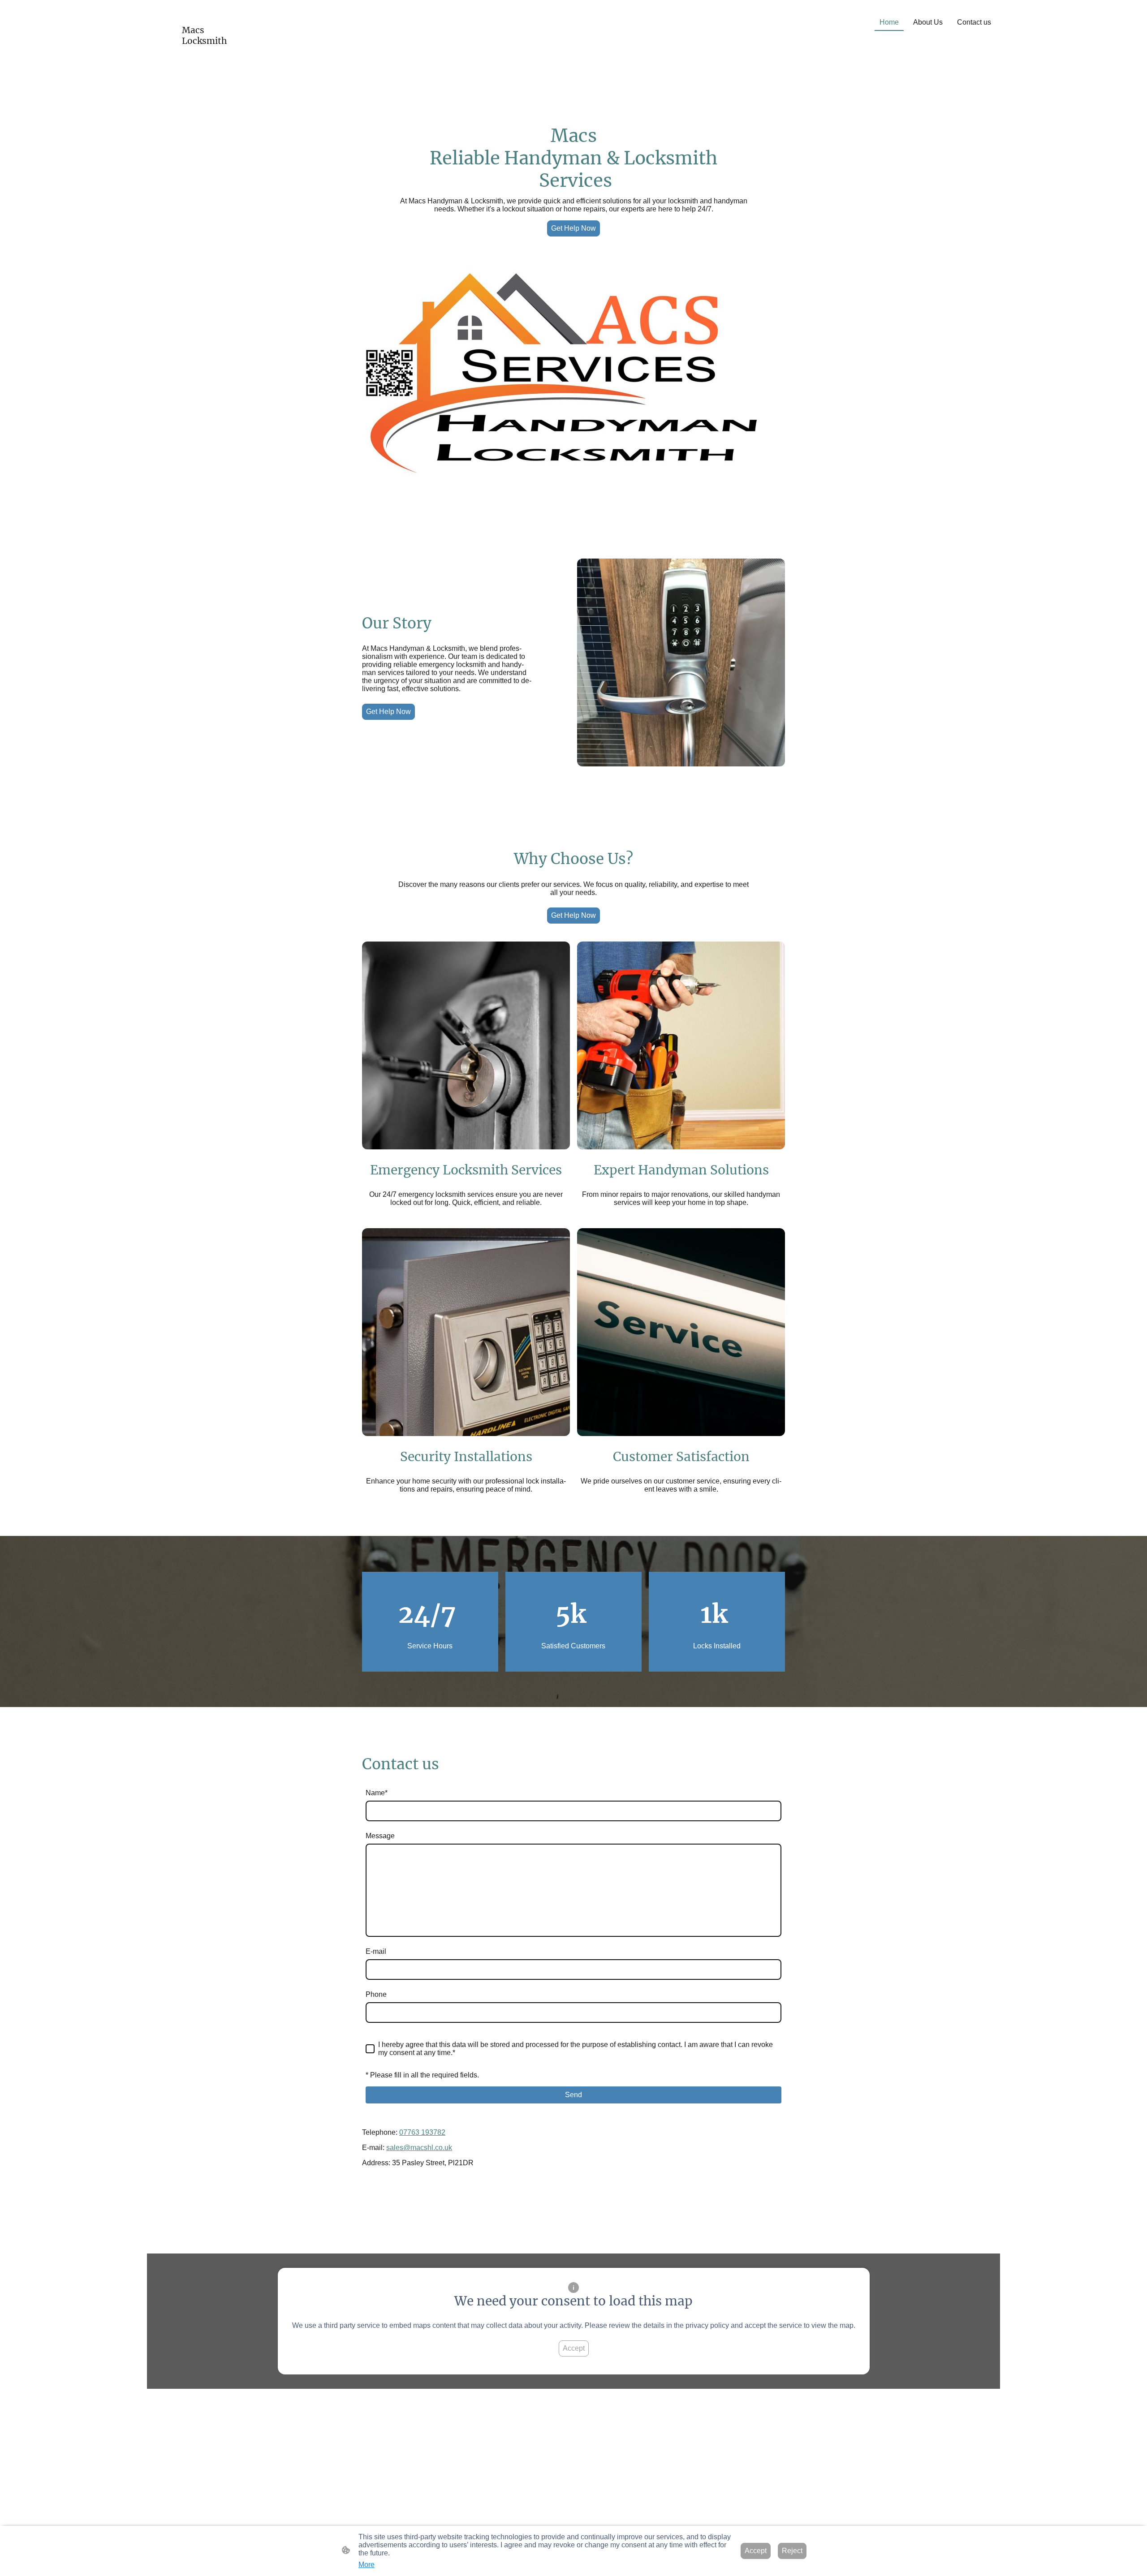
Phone (376, 1994)
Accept (574, 2348)
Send (573, 2095)
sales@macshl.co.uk (419, 2148)
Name (377, 1793)
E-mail (376, 1951)
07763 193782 (422, 2132)
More (367, 2565)
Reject (792, 2551)
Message (380, 1836)
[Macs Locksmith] (215, 54)
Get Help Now (573, 228)
